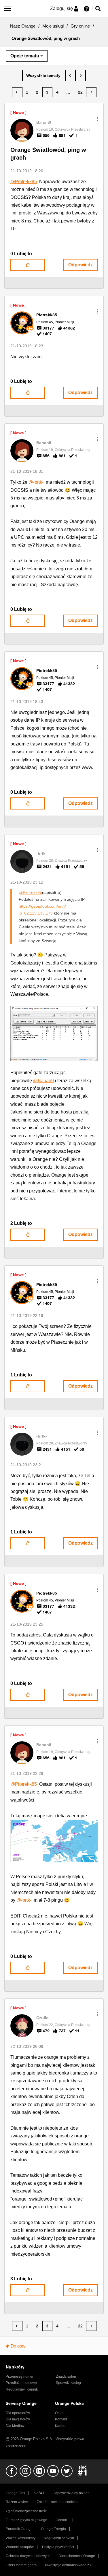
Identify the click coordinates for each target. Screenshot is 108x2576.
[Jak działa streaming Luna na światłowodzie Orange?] (80, 75)
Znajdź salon (66, 2376)
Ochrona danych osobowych (28, 2556)
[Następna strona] (91, 92)
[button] (97, 119)
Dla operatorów (18, 2413)
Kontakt (61, 2419)
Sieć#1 (39, 2493)
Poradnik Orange (19, 2529)
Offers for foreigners (21, 2565)
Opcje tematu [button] (25, 56)
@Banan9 (43, 1081)
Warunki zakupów (20, 2547)
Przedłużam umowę (21, 2383)
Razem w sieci (17, 2502)
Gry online (80, 26)
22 (80, 92)
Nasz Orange (23, 26)
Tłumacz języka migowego (26, 2520)
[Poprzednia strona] (17, 92)
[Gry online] (44, 75)
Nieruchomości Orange (77, 2556)
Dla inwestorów (18, 2419)
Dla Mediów (15, 2426)
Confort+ (62, 2520)
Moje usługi (53, 26)
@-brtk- (36, 482)
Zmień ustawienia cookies (57, 2502)
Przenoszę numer (20, 2376)
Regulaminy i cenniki (22, 2389)
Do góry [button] (18, 2346)
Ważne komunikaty (21, 2538)
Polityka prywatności (58, 2547)
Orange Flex (15, 2493)
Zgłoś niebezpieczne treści (27, 2511)
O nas (60, 2413)
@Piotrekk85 (24, 182)
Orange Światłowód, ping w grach (48, 154)
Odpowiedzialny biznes (71, 2493)
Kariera (61, 2426)
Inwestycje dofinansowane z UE (70, 2565)
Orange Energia (53, 2529)
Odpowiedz (80, 265)
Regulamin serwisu (59, 2538)
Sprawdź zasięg (68, 2383)
